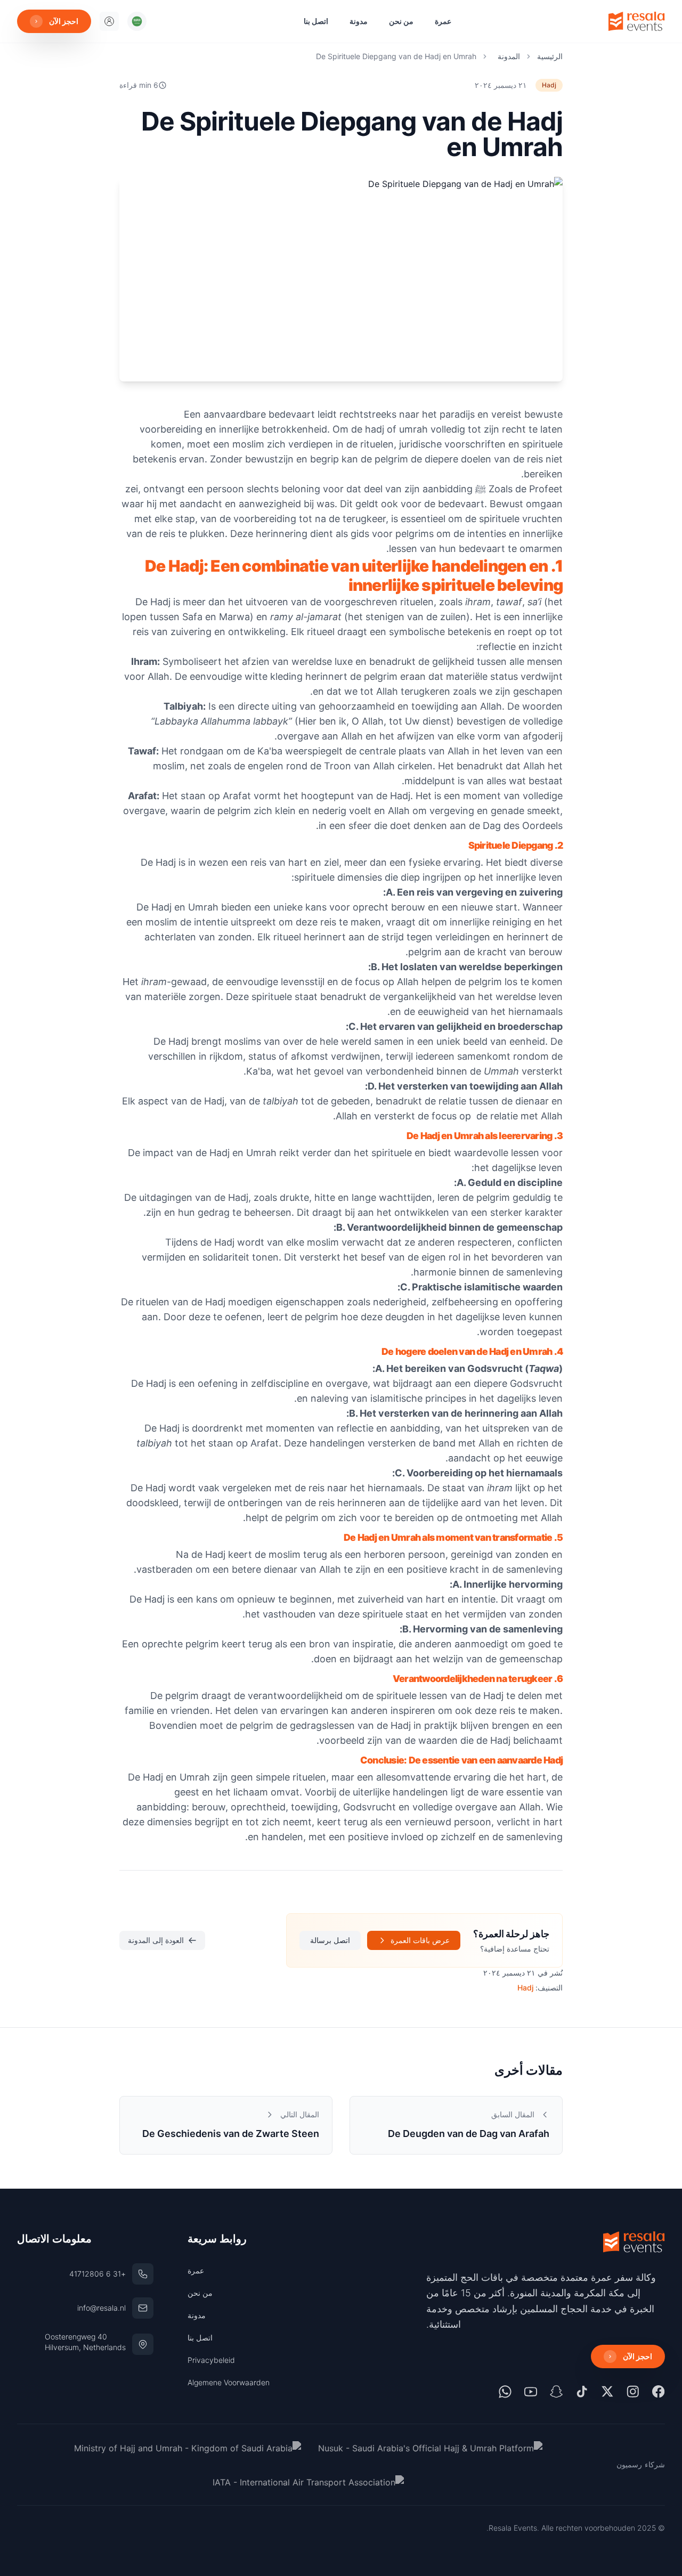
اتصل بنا (316, 21)
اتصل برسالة (330, 1940)
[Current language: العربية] (137, 21)
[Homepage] (637, 21)
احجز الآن (64, 21)
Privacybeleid (211, 2360)
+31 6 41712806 (98, 2274)
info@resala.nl (102, 2308)
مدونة (359, 21)
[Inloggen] (109, 21)
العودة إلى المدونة (156, 1940)
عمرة (443, 21)
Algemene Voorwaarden (229, 2382)
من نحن (401, 21)
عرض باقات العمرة (420, 1940)
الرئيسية (550, 56)
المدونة (509, 56)
